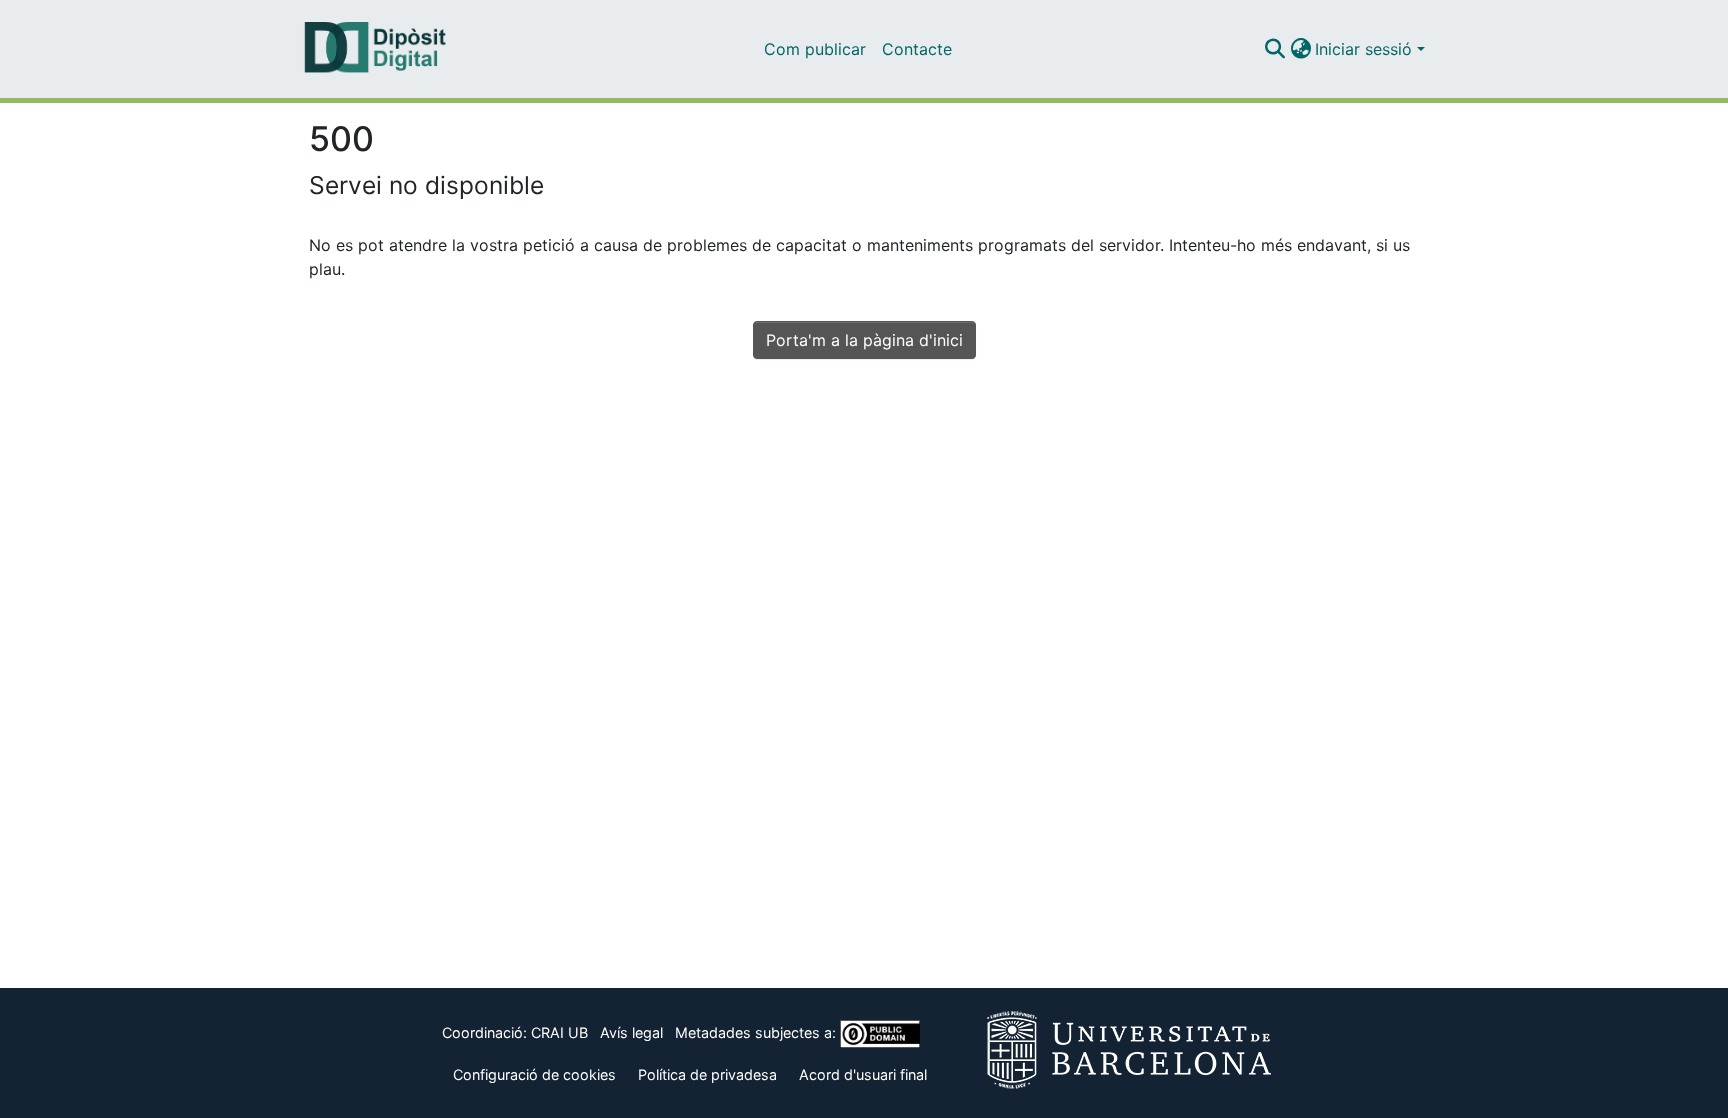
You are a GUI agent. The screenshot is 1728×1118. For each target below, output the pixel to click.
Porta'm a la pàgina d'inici (864, 340)
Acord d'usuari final (863, 1074)
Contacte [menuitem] (917, 49)
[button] (1274, 49)
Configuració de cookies (534, 1074)
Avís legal (631, 1032)
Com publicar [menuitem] (815, 49)
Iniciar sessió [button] (1366, 49)
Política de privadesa (707, 1074)
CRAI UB (559, 1032)
